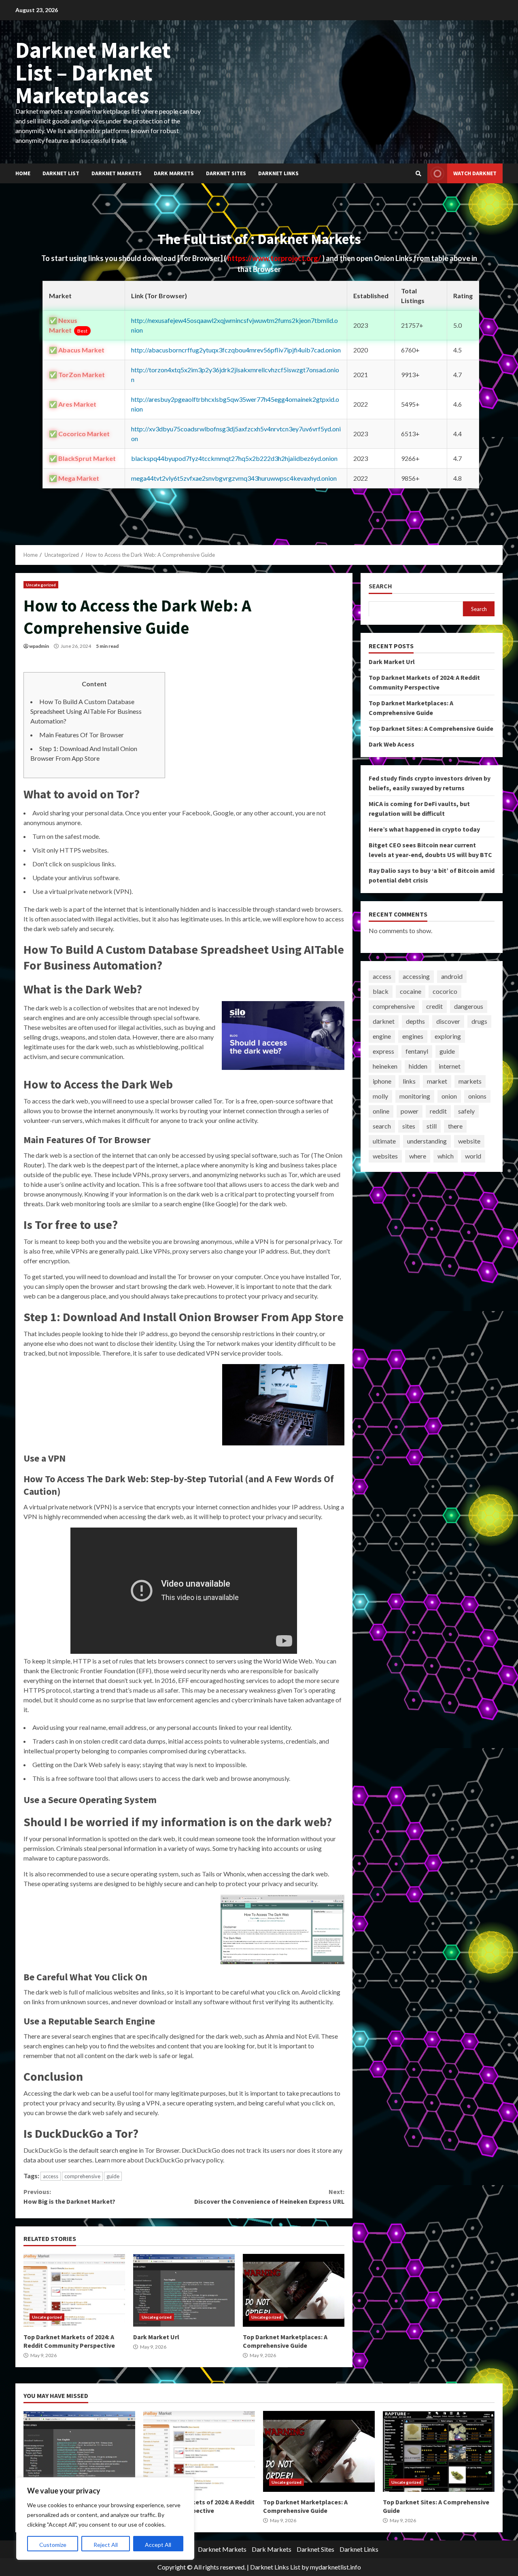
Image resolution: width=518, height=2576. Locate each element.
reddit (438, 1111)
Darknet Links (278, 173)
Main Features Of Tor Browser (82, 735)
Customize (53, 2545)
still (432, 1126)
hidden (418, 1066)
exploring (448, 1036)
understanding (427, 1141)
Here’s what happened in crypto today (424, 829)
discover (448, 1021)
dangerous (469, 1006)
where (418, 1156)
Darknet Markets (117, 173)
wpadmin (39, 646)
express (383, 1051)
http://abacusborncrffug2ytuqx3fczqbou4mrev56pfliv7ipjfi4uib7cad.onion (236, 350)
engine (382, 1036)
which (446, 1156)
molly (380, 1096)
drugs (479, 1021)
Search (380, 586)
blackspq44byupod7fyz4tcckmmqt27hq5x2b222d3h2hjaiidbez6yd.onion (234, 458)
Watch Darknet (475, 173)
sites (409, 1126)
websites (385, 1156)
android (452, 976)
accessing (416, 976)
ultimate (384, 1141)
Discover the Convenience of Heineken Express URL (269, 2196)
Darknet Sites (226, 173)
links (409, 1081)
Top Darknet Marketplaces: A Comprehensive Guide (294, 2290)
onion (449, 1096)
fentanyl (417, 1051)
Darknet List (61, 173)
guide (113, 2176)
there (455, 1126)
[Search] (418, 174)
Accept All (158, 2545)
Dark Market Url (184, 2290)
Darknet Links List (275, 2567)
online (381, 1111)
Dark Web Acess (392, 744)
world (473, 1156)
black (381, 991)
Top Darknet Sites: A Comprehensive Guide (431, 728)
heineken (385, 1066)
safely (466, 1111)
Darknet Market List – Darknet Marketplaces (93, 72)
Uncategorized (41, 585)
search (382, 1126)
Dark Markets (174, 173)
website (469, 1141)
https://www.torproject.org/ (275, 258)
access (51, 2176)
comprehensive (82, 2176)
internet (450, 1066)
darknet (384, 1021)
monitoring (415, 1096)
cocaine (411, 991)
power (410, 1111)
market (437, 1081)
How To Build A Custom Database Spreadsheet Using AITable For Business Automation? (86, 711)
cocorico (445, 991)
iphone (382, 1081)
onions (477, 1096)
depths (415, 1021)
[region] (105, 2519)
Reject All (106, 2545)
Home (23, 173)
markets (470, 1081)
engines (413, 1036)
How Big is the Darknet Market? (69, 2196)
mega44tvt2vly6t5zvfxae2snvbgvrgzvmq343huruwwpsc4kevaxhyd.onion (234, 478)
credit (434, 1006)
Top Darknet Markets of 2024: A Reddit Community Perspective (74, 2290)
